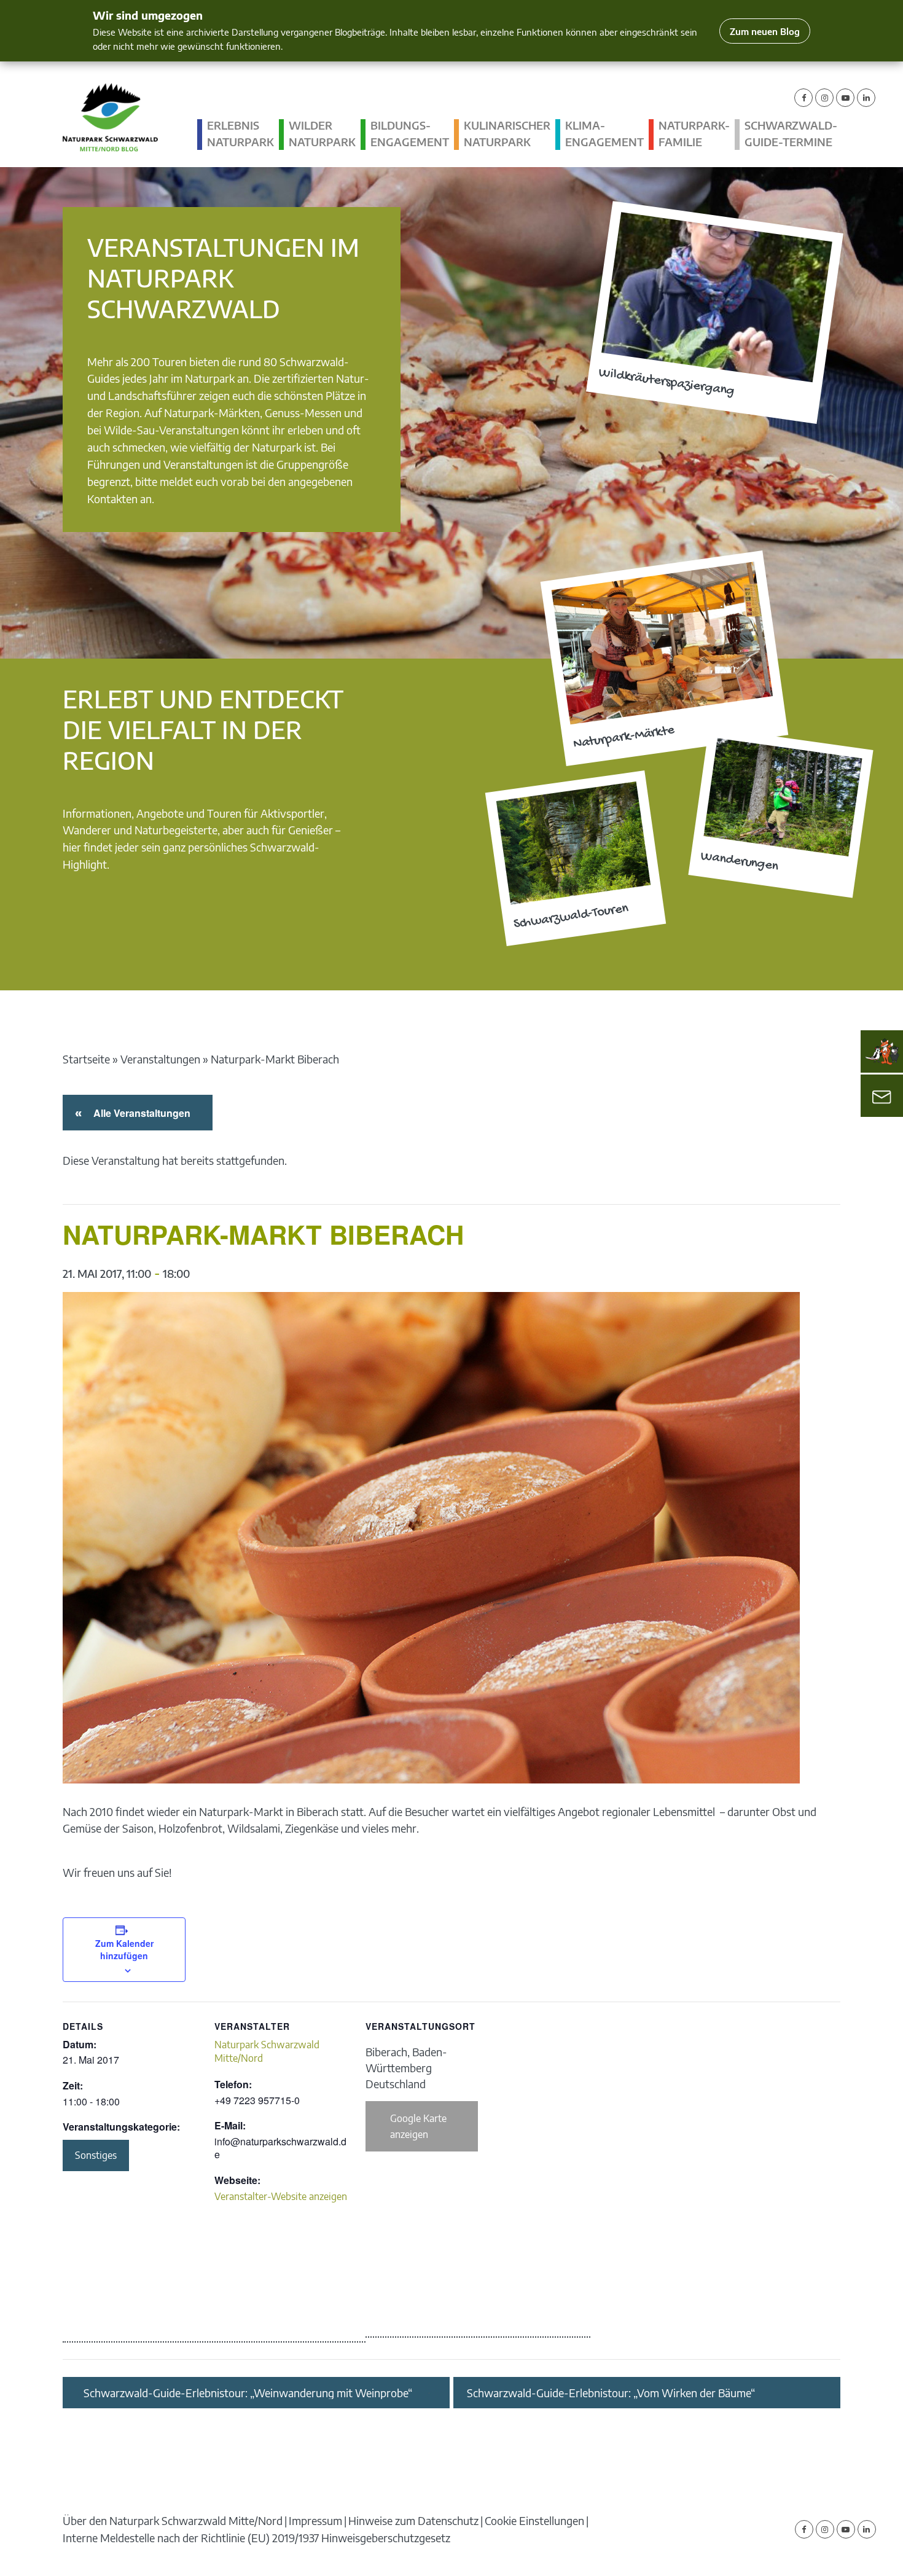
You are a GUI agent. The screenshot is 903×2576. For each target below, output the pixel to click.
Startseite (86, 1059)
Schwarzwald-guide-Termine (791, 134)
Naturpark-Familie (694, 134)
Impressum (315, 2520)
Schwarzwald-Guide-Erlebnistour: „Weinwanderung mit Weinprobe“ (248, 2393)
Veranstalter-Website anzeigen (281, 2196)
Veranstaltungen (160, 1059)
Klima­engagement (604, 134)
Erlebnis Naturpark (240, 134)
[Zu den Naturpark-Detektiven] (882, 1052)
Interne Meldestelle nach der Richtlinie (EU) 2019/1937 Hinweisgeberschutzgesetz (256, 2538)
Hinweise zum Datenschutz (413, 2520)
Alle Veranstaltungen (140, 1113)
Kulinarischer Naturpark (507, 134)
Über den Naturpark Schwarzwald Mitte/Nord (173, 2520)
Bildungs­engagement (410, 134)
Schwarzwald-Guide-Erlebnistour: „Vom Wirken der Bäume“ (611, 2393)
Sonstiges (96, 2155)
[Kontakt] (882, 1096)
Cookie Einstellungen (534, 2520)
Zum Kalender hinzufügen (124, 1949)
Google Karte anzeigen (418, 2126)
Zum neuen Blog (765, 31)
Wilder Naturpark (322, 134)
